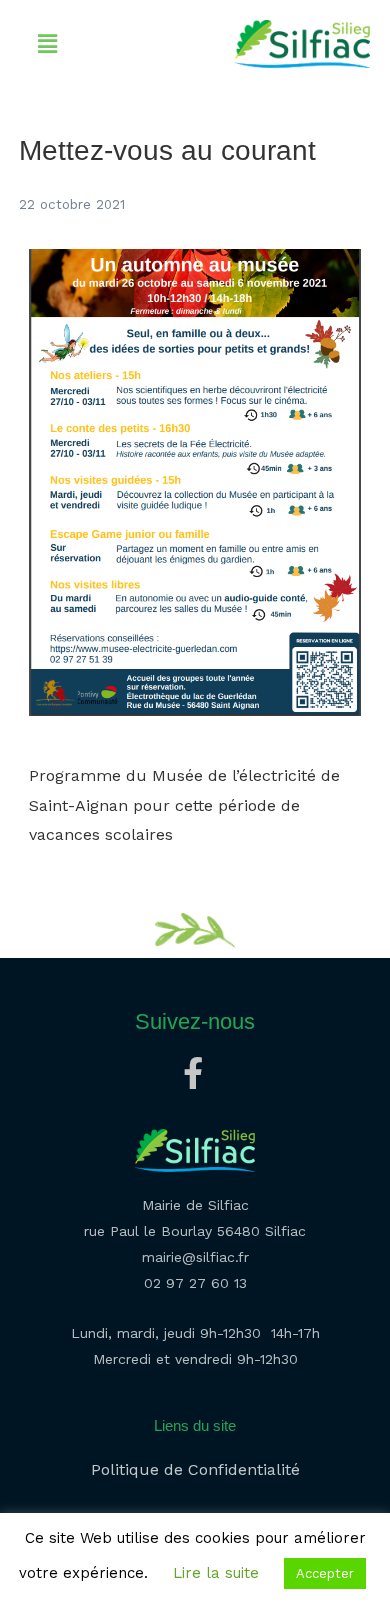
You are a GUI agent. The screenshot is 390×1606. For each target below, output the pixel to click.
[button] (47, 44)
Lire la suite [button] (216, 1573)
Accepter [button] (325, 1573)
